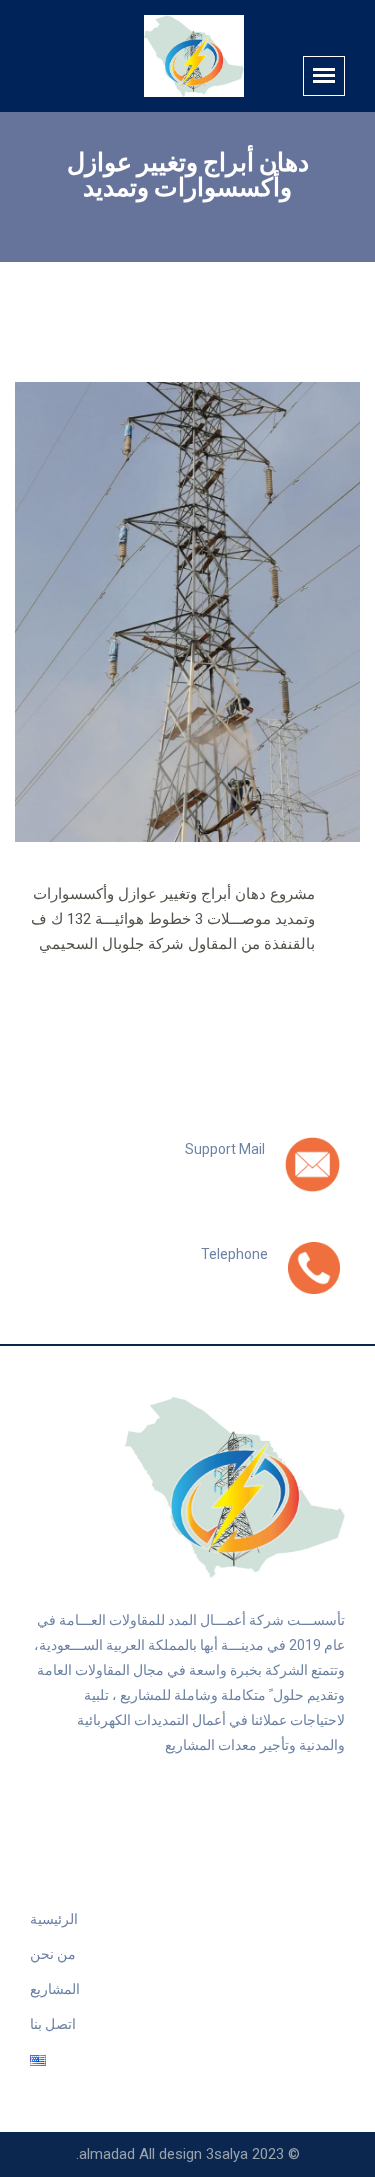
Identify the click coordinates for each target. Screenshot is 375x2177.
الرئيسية (54, 1919)
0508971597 (220, 1276)
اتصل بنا (53, 2024)
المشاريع (55, 1989)
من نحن (53, 1954)
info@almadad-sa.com (182, 1171)
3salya (227, 2154)
